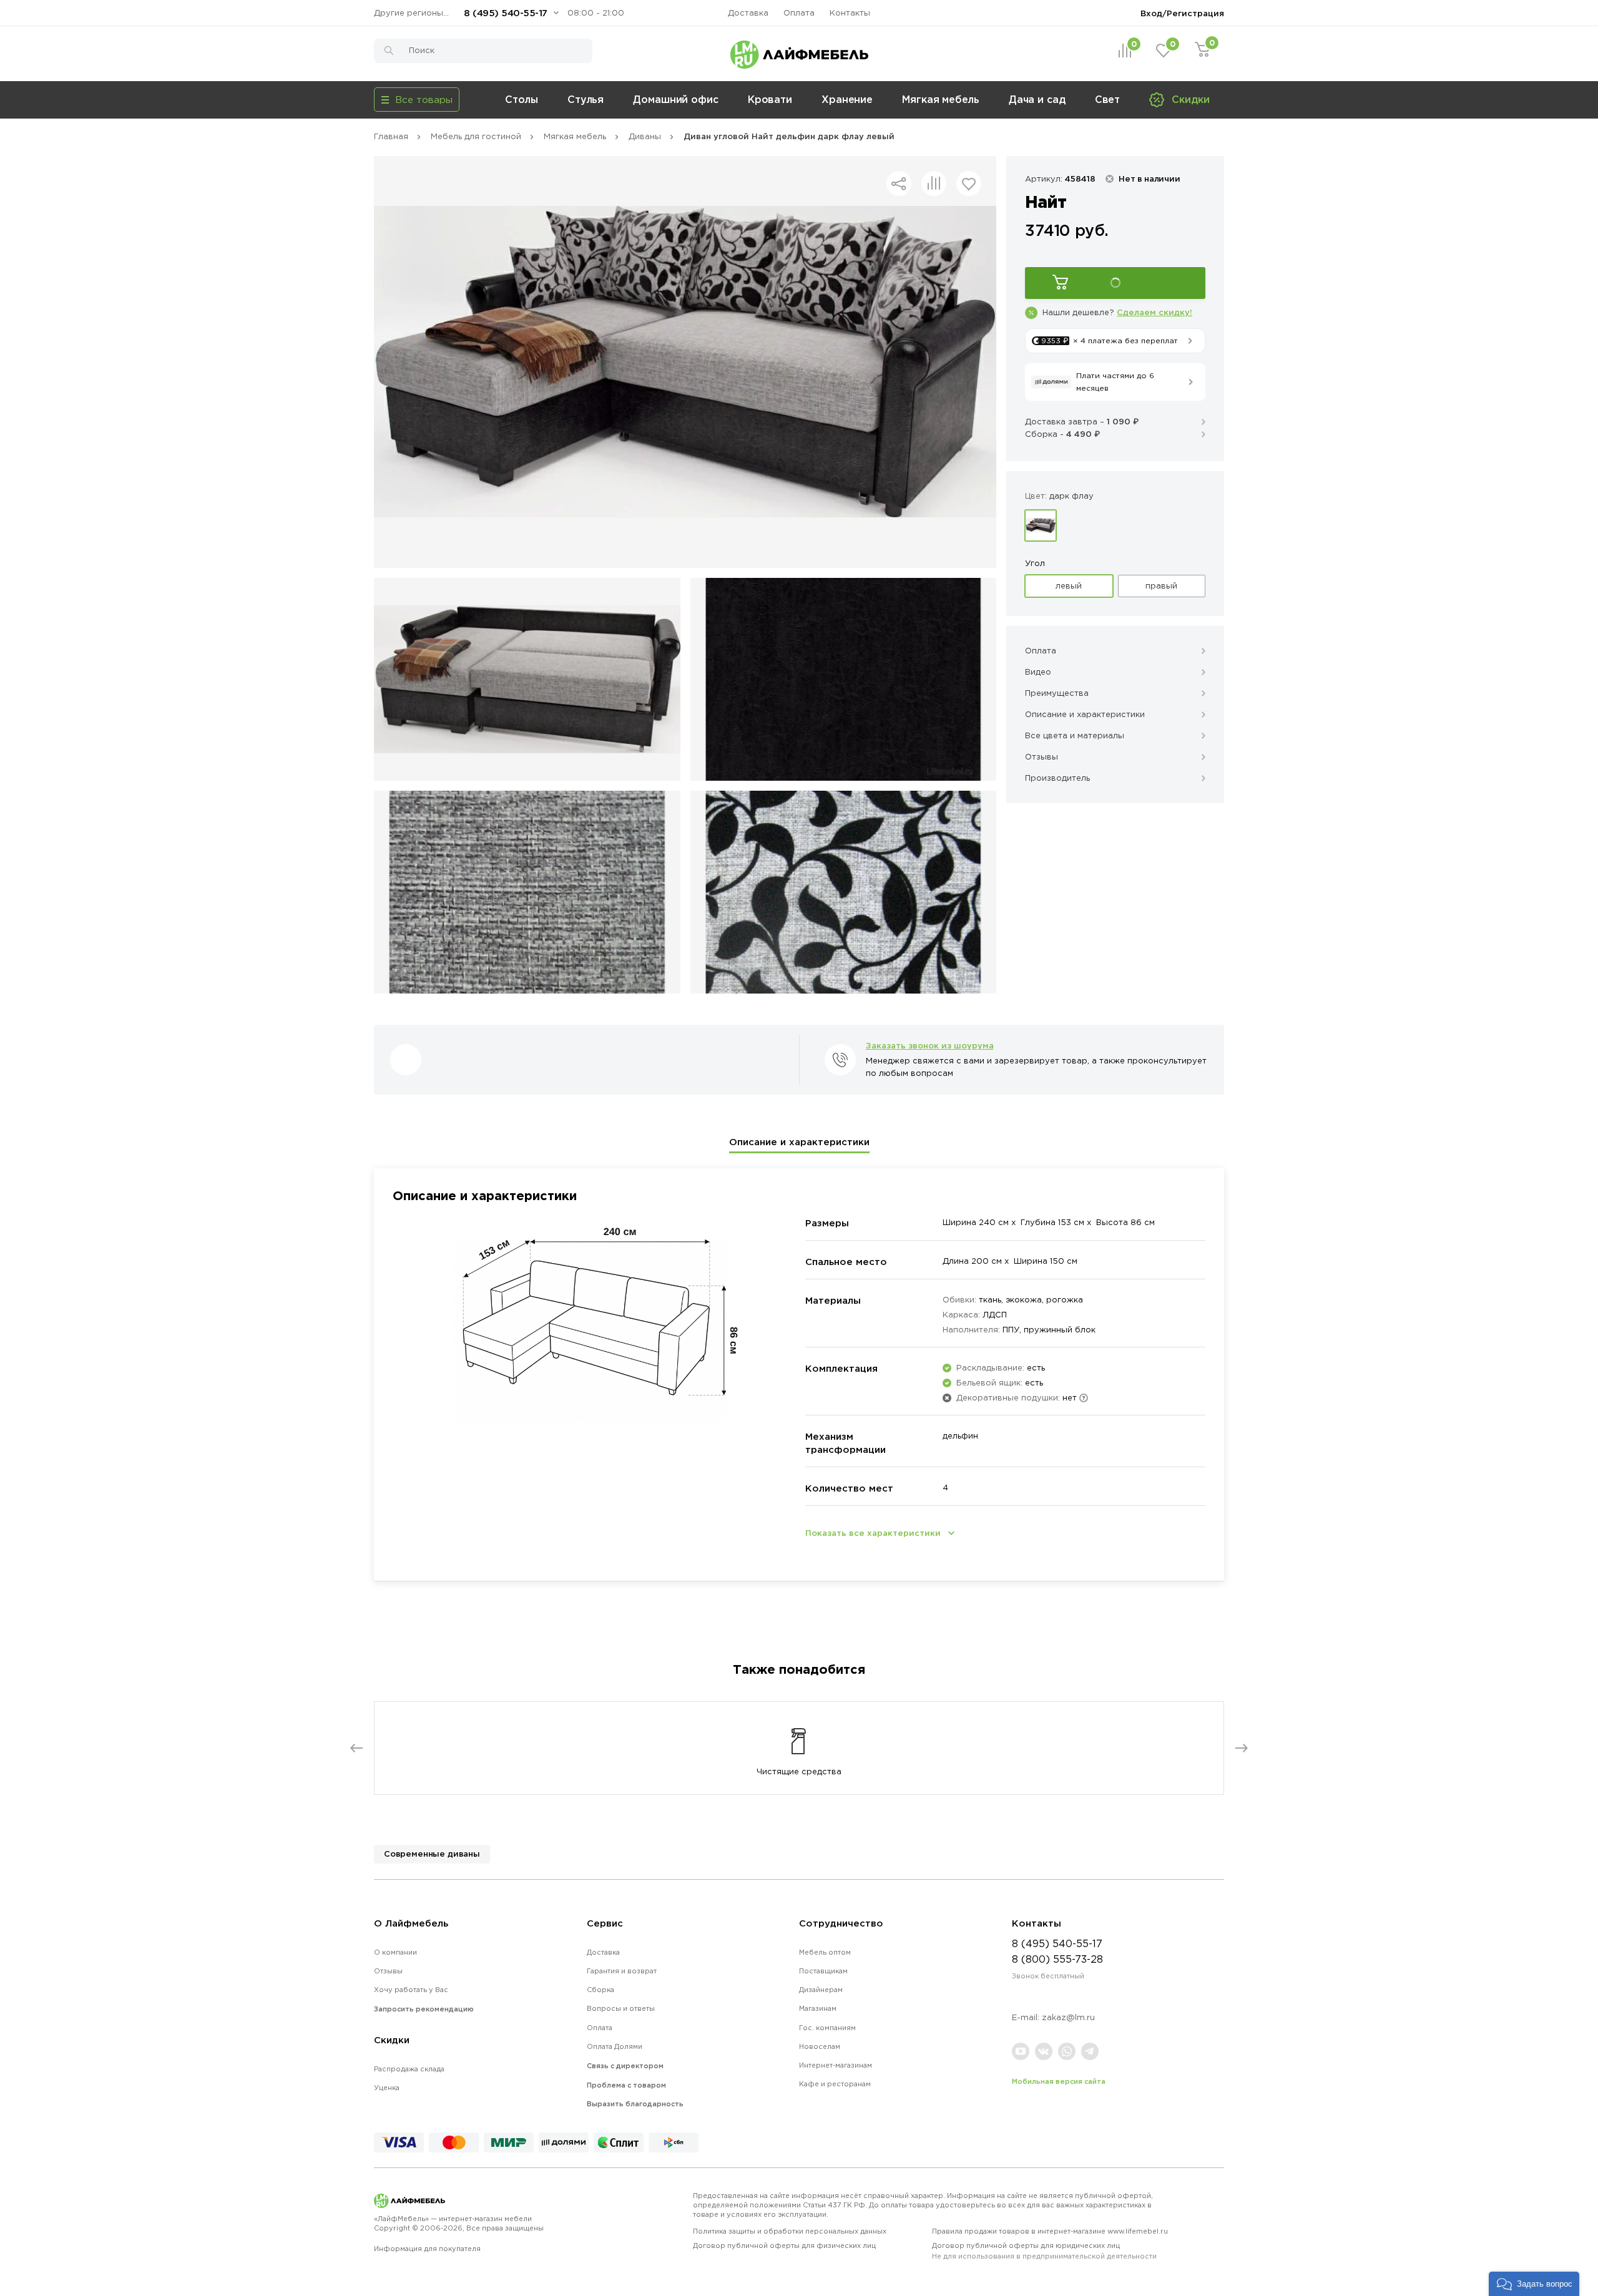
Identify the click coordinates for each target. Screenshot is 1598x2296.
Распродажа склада (409, 2069)
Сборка (600, 1990)
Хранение (847, 99)
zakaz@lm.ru (1068, 2017)
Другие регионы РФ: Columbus (414, 13)
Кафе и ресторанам (835, 2084)
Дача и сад (1037, 99)
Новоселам (820, 2046)
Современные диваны (432, 1854)
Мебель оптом (825, 1952)
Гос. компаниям (827, 2028)
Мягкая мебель (941, 99)
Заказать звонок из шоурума (930, 1045)
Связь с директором (625, 2066)
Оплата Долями (615, 2046)
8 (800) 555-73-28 (1057, 1959)
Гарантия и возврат (622, 1971)
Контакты (850, 13)
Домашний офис (676, 99)
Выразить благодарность (635, 2104)
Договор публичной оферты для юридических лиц (1044, 2251)
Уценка (387, 2088)
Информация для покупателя (427, 2249)
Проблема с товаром (626, 2085)
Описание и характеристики (799, 1142)
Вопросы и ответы (621, 2008)
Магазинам (818, 2008)
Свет (1108, 99)
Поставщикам (823, 1971)
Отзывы (388, 1971)
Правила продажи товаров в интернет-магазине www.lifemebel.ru (1050, 2231)
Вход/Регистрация (1182, 13)
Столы (522, 99)
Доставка (748, 13)
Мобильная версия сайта (1059, 2081)
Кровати (770, 99)
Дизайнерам (821, 1990)
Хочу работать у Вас (411, 1990)
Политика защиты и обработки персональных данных (790, 2231)
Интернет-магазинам (836, 2065)
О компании (395, 1952)
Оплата (799, 13)
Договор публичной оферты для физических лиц (784, 2245)
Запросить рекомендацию (424, 2009)
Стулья (586, 99)
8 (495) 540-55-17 (506, 13)
